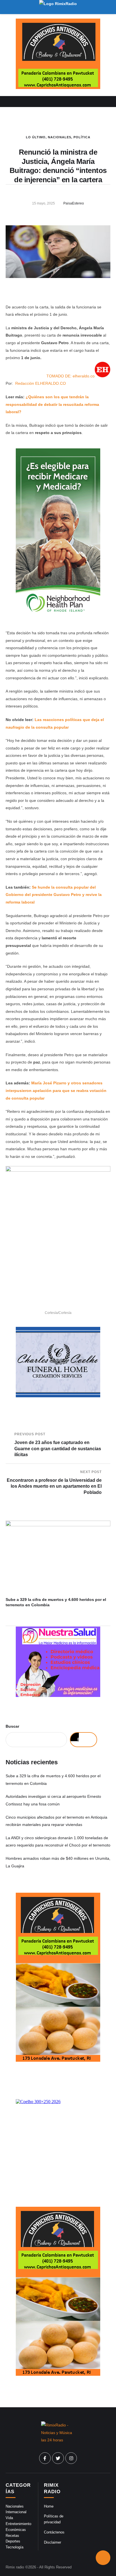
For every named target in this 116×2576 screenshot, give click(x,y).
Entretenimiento (18, 2524)
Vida (9, 2518)
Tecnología (14, 2547)
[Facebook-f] (45, 2458)
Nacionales (60, 137)
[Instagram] (71, 2458)
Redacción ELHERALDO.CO (41, 383)
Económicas (16, 2530)
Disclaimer (53, 2542)
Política (82, 137)
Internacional (16, 2512)
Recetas (12, 2536)
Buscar (12, 1726)
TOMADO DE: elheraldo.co (71, 376)
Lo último (36, 137)
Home (49, 2506)
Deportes (13, 2541)
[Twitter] (58, 2458)
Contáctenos (54, 2532)
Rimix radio (15, 2567)
